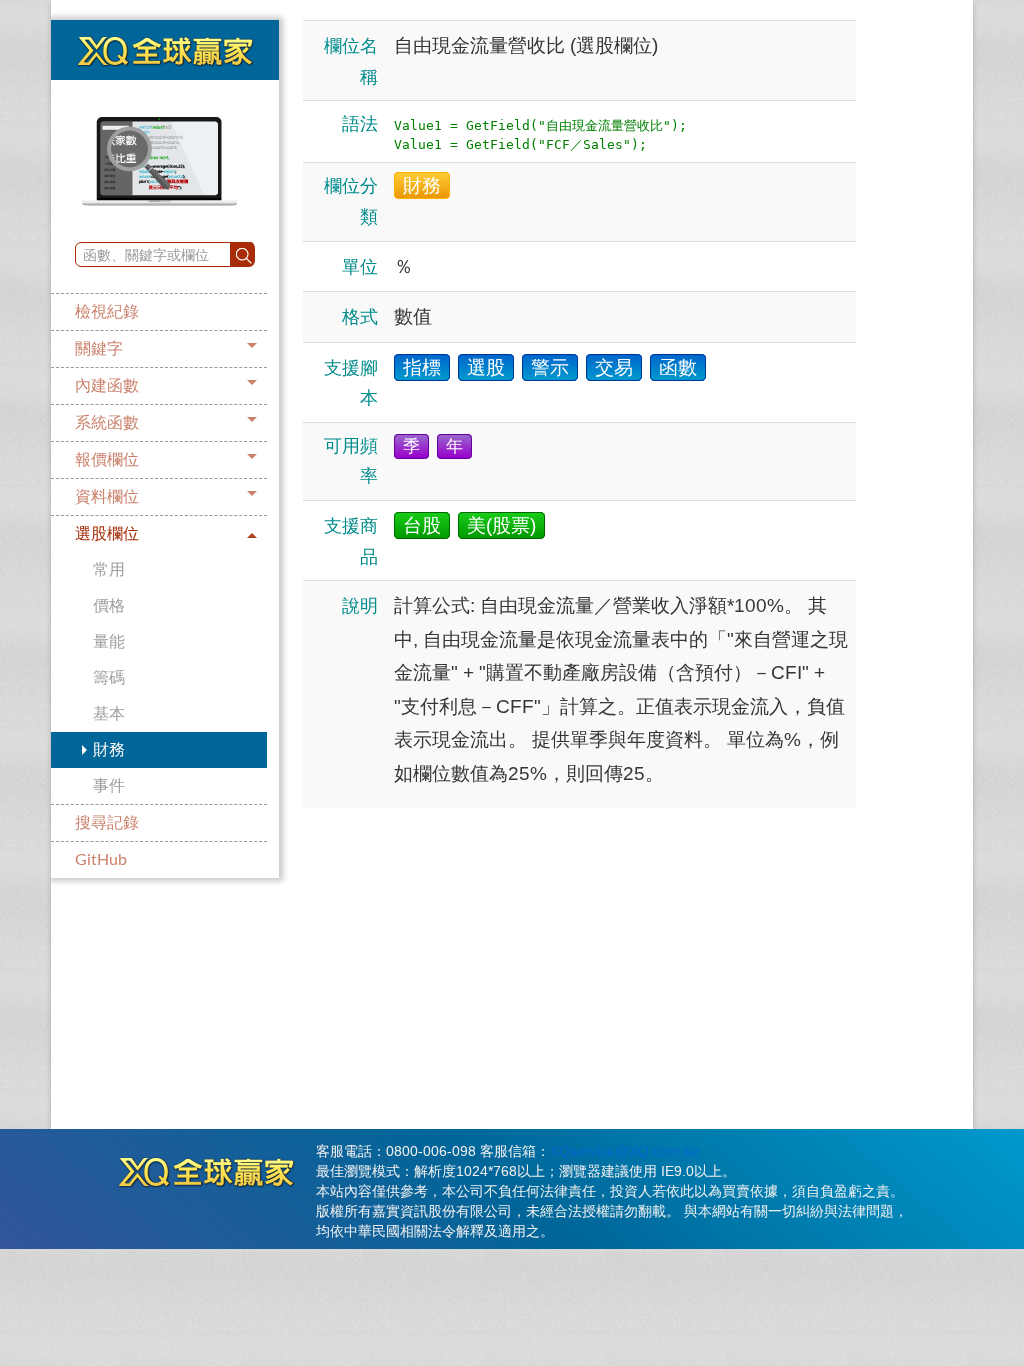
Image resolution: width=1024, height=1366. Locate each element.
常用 (109, 570)
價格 (109, 606)
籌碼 (109, 678)
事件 (109, 786)
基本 (109, 714)
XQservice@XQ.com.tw (624, 1151)
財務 (109, 750)
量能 (109, 642)
